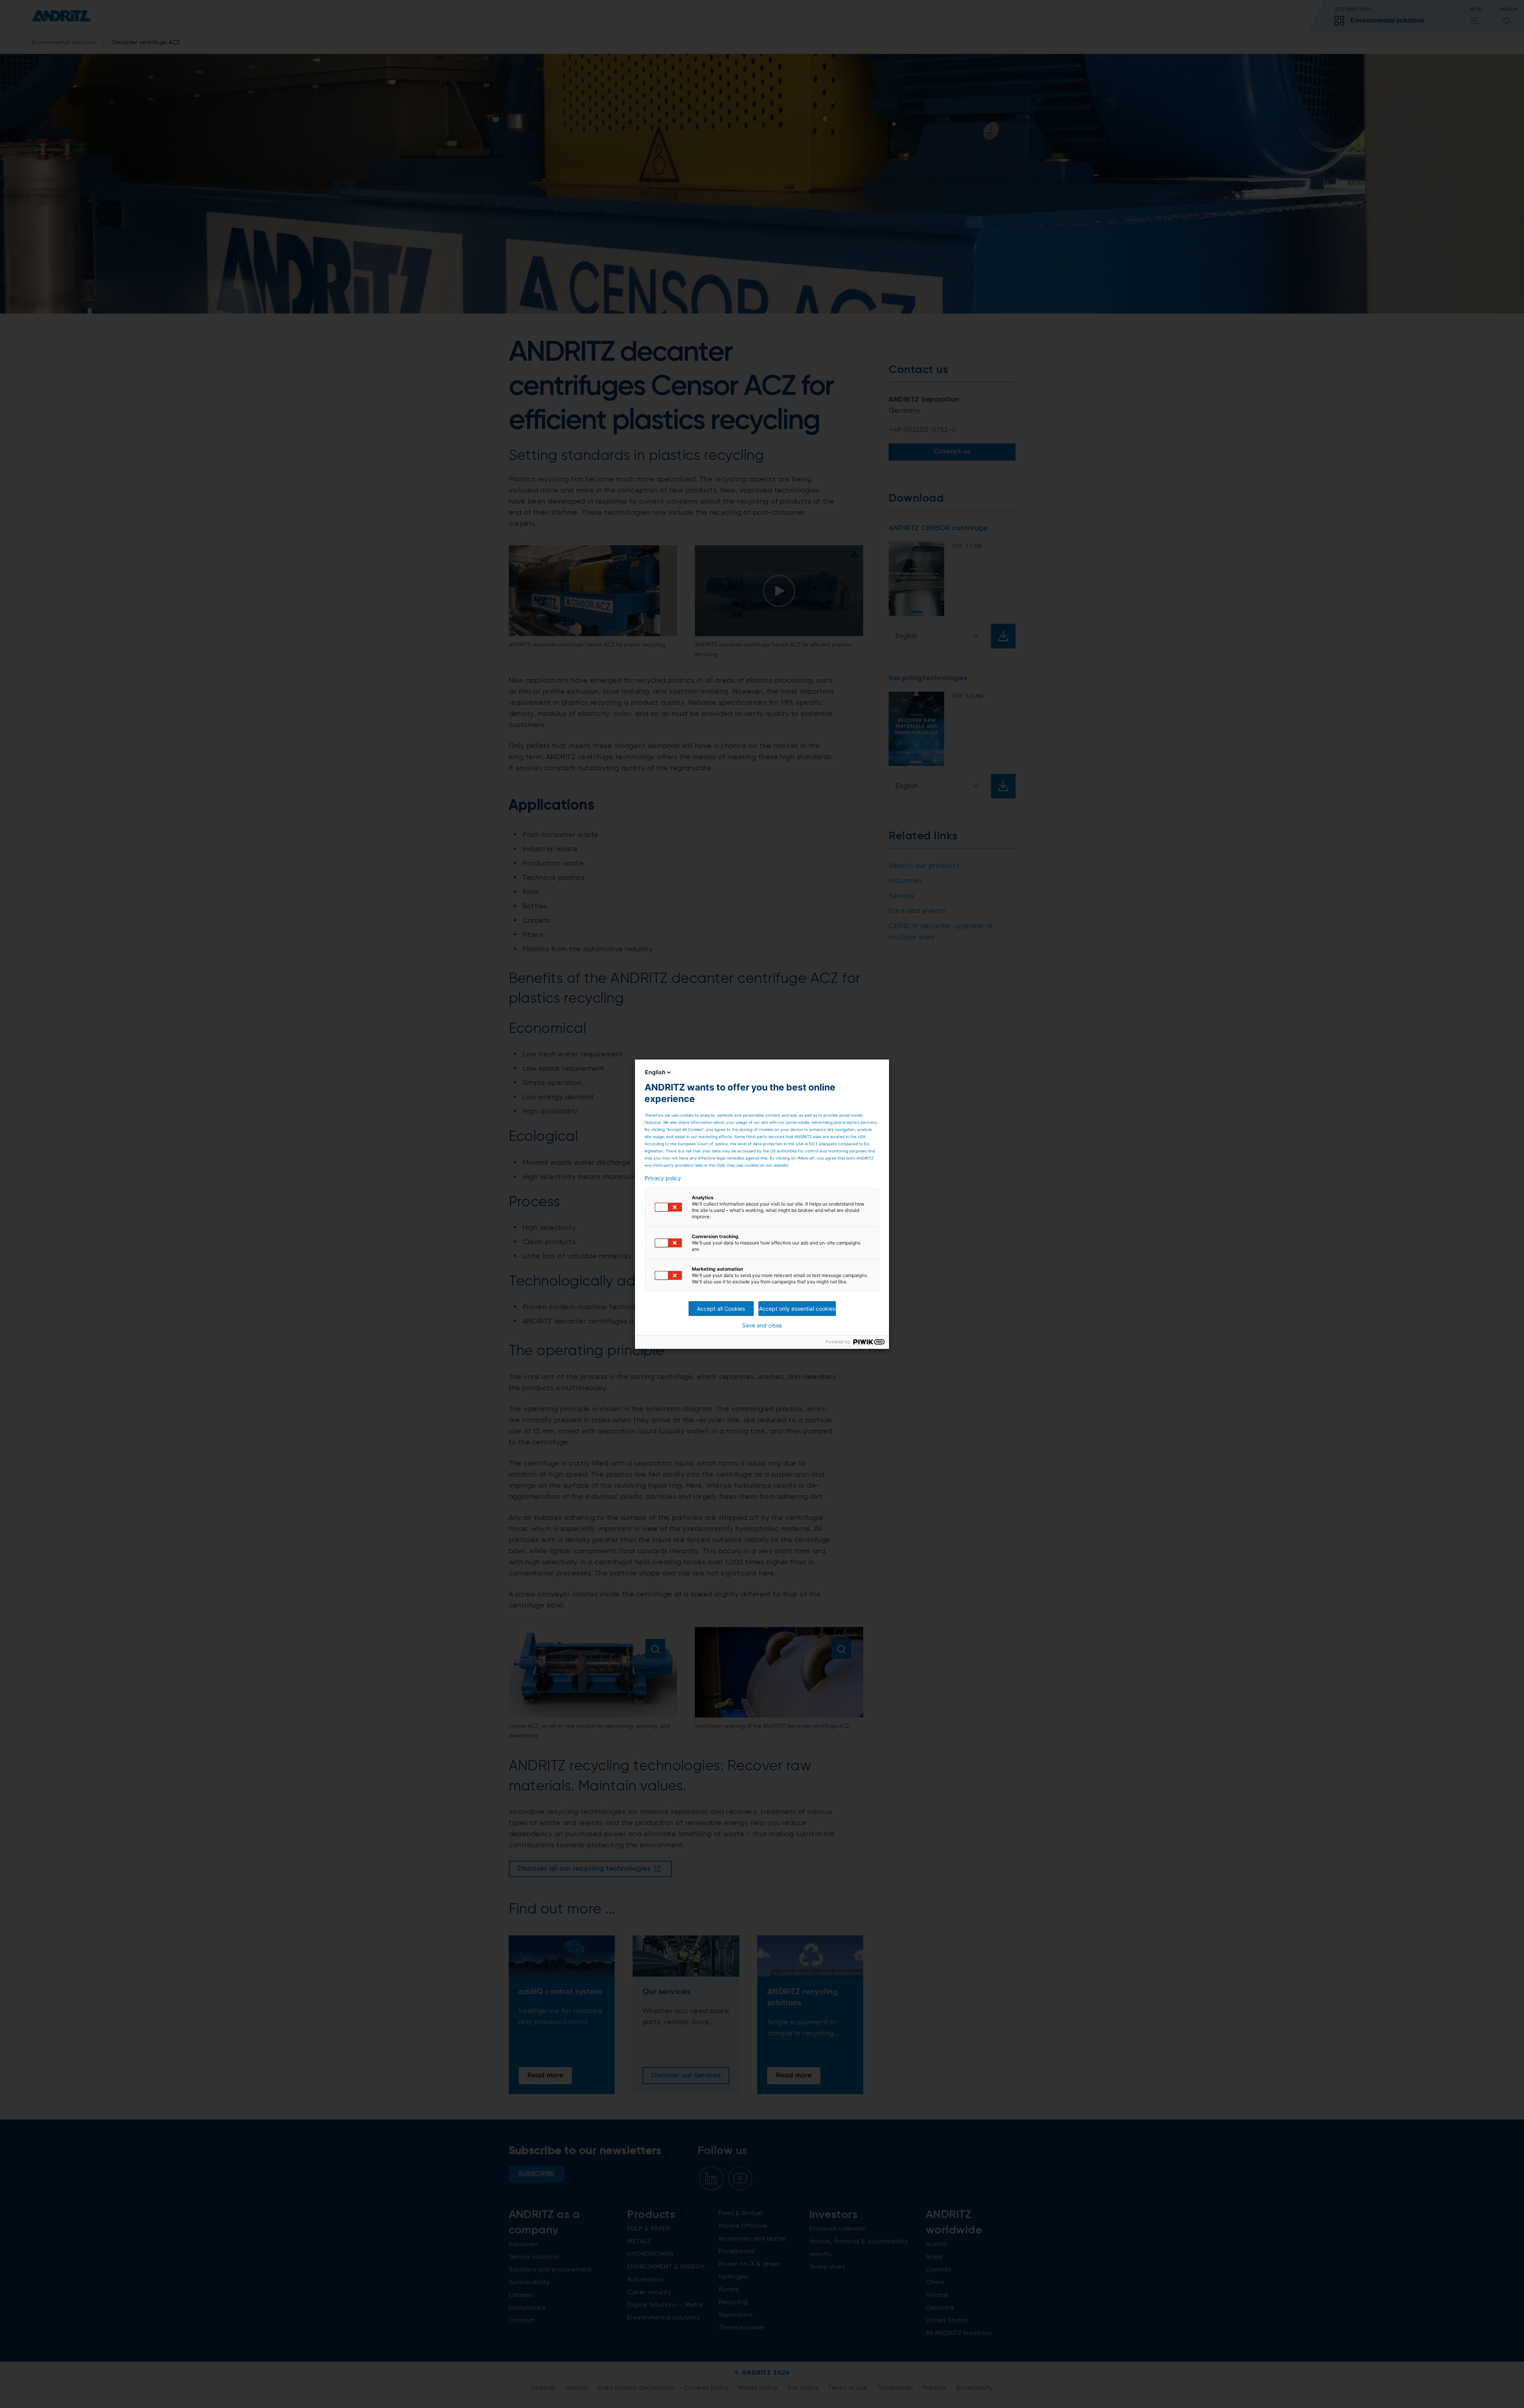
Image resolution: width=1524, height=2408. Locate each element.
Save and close (762, 1325)
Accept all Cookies (721, 1309)
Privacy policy (663, 1178)
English (655, 1072)
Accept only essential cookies (797, 1309)
